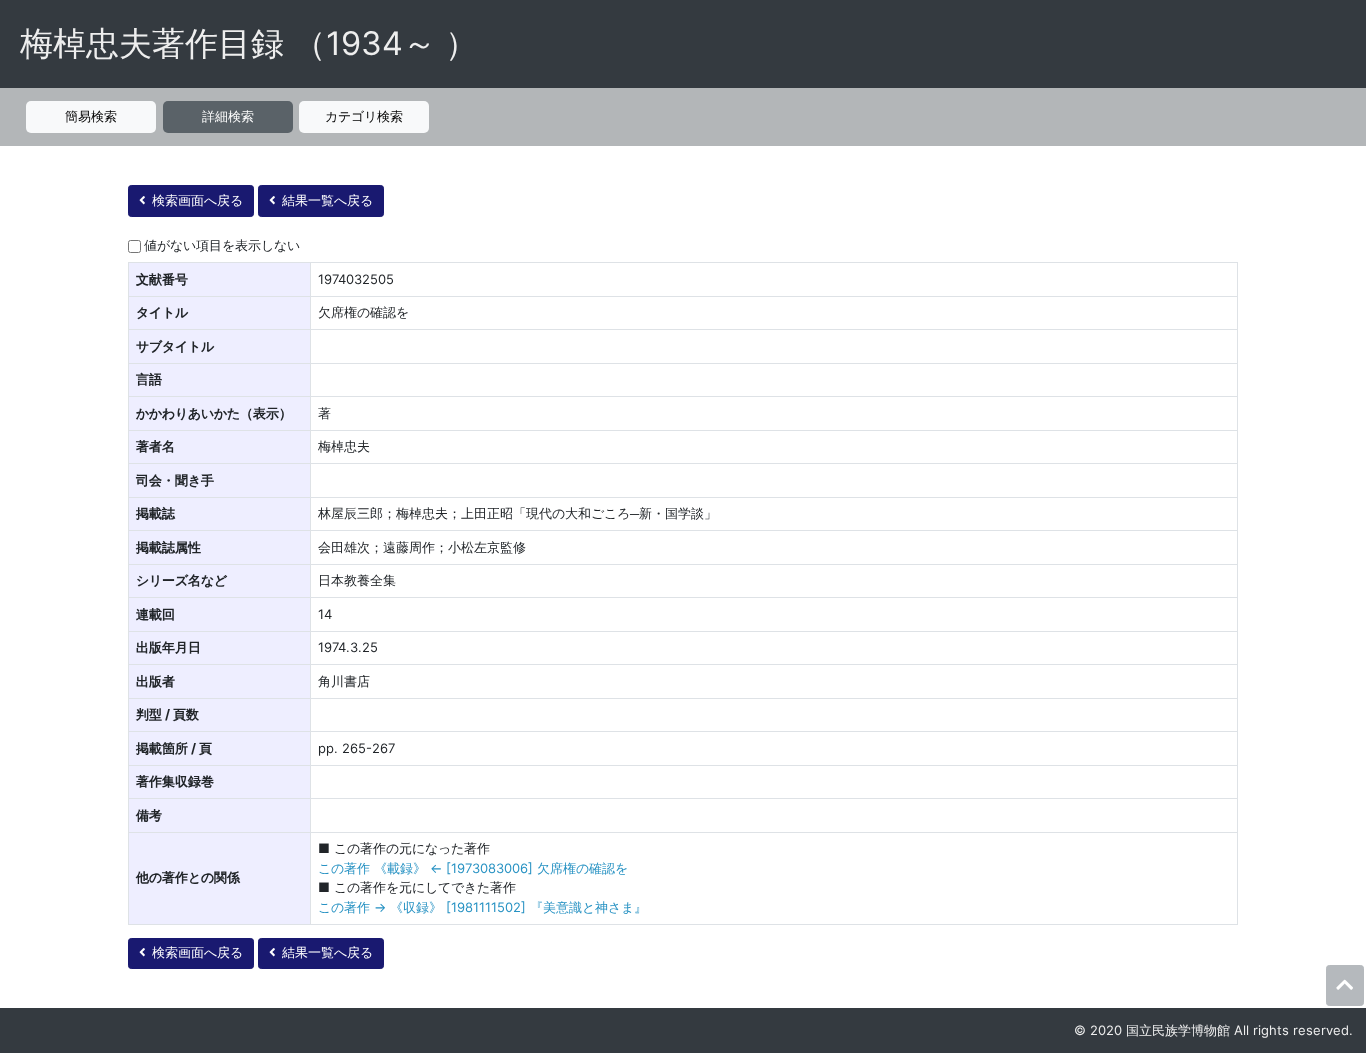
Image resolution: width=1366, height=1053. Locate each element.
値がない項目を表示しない (222, 245)
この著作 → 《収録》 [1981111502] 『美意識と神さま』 (482, 907)
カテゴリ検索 (364, 116)
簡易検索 (91, 116)
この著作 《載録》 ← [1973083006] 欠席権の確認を (473, 868)
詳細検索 (228, 116)
